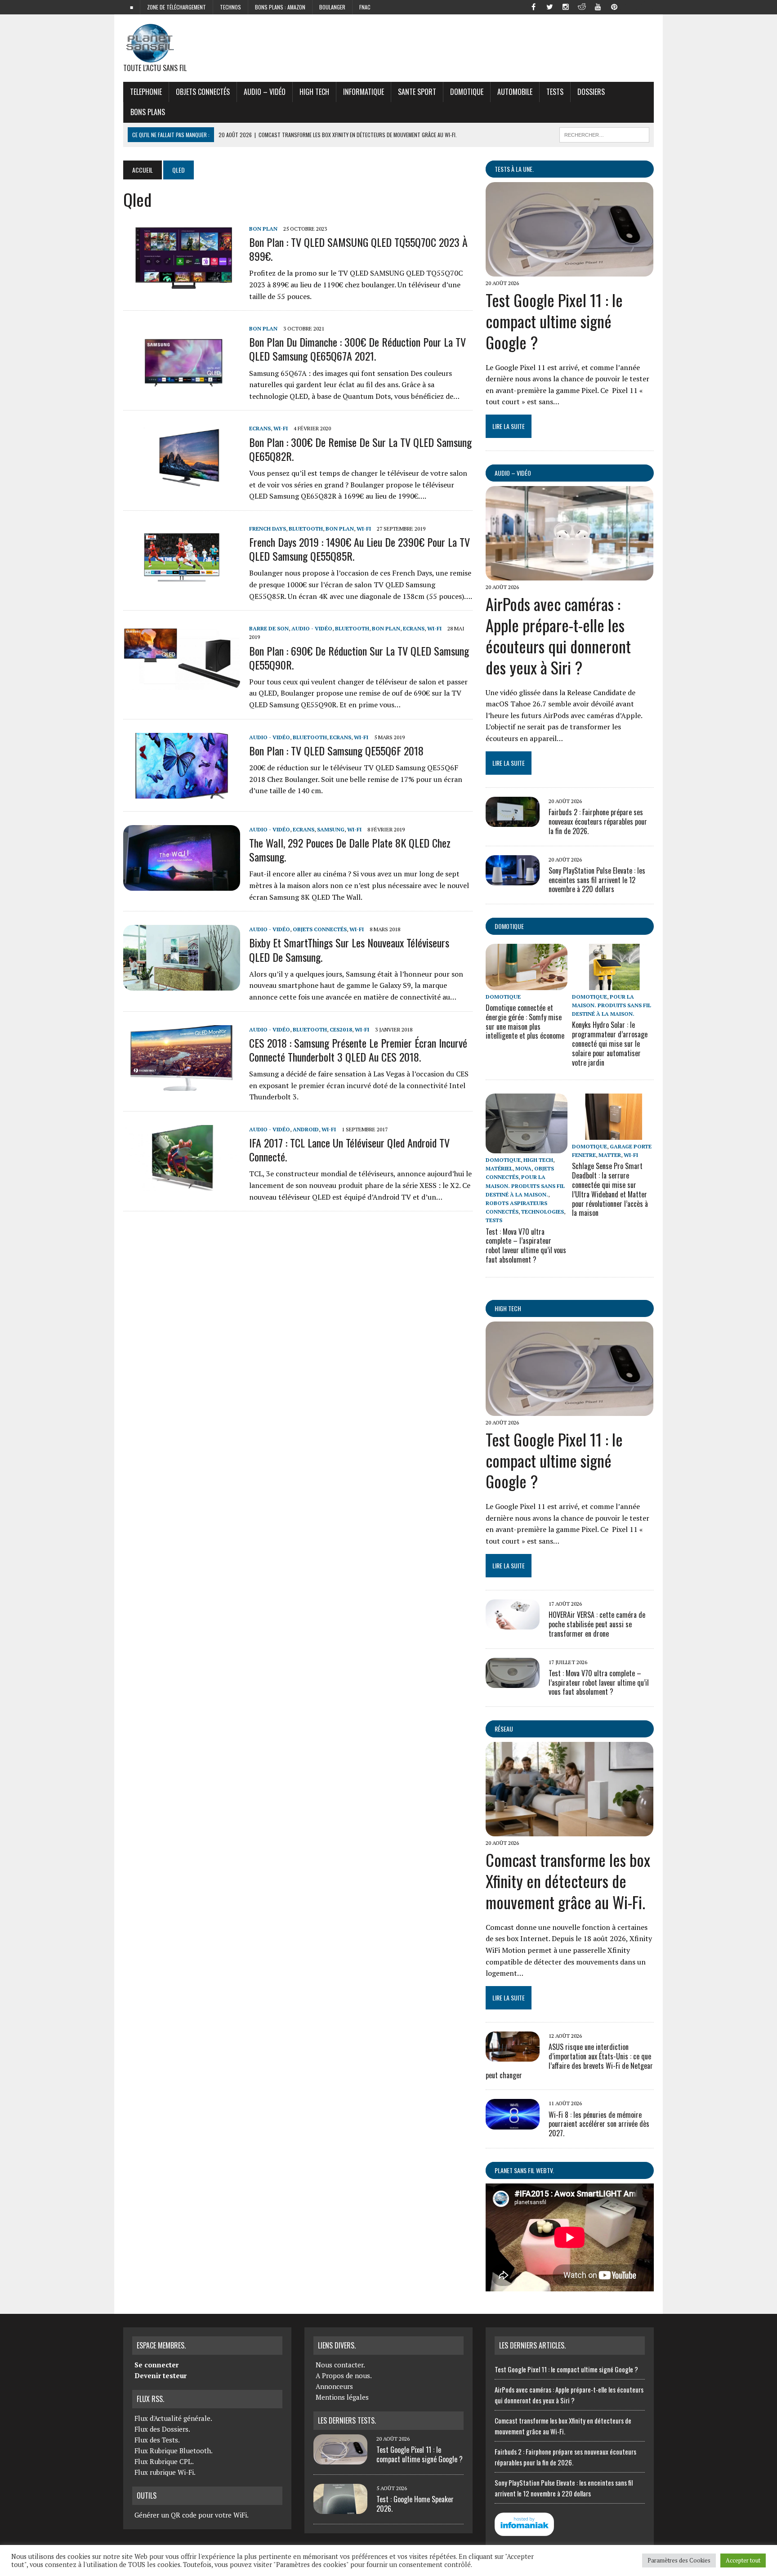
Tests (555, 92)
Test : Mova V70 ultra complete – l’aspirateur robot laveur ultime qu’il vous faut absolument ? (526, 1246)
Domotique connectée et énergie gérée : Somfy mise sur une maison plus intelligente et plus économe (525, 1022)
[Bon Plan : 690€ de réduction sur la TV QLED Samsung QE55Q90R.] (182, 684)
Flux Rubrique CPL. (164, 2461)
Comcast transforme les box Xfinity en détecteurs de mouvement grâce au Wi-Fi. (568, 1881)
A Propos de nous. (344, 2375)
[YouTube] (598, 6)
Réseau (504, 1729)
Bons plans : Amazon (280, 7)
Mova (523, 1168)
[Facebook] (533, 6)
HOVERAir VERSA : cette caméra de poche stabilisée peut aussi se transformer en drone (597, 1624)
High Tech (314, 92)
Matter (610, 1155)
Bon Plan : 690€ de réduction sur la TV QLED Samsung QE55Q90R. (359, 658)
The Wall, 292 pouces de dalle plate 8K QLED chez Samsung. (350, 850)
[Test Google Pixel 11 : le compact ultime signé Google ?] (569, 270)
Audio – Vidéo (265, 92)
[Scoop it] (647, 6)
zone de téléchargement (176, 7)
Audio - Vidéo (312, 628)
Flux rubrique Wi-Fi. (165, 2472)
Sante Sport (417, 92)
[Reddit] (582, 6)
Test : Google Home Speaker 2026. (415, 2504)
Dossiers (591, 92)
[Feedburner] (630, 6)
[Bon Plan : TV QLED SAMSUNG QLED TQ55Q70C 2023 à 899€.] (182, 284)
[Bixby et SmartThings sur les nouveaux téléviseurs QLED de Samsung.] (182, 985)
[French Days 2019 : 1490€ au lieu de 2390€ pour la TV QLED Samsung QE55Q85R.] (182, 584)
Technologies (543, 1212)
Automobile (515, 92)
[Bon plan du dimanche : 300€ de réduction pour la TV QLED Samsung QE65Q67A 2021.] (182, 384)
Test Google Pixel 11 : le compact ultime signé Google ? (554, 321)
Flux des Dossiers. (162, 2429)
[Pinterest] (614, 6)
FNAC (365, 7)
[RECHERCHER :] (604, 134)
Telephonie (146, 92)
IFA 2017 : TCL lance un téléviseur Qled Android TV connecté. (349, 1150)
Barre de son (269, 628)
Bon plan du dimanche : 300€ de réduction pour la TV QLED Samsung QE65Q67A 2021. (357, 349)
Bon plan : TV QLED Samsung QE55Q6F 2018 (336, 750)
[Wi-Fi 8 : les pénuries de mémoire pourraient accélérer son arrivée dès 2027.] (513, 2123)
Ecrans (260, 428)
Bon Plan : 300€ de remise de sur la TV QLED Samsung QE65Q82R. (360, 449)
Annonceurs (334, 2386)
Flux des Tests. (157, 2440)
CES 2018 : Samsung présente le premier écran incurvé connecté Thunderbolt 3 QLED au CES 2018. (358, 1050)
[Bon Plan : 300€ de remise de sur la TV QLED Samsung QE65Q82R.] (182, 484)
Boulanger (332, 7)
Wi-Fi (281, 428)
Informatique (364, 92)
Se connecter (156, 2365)
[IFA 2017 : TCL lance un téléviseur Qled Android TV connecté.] (182, 1185)
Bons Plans (148, 112)
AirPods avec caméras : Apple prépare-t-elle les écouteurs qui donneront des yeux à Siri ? (558, 635)
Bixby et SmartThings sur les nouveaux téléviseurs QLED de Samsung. (349, 949)
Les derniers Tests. (347, 2420)
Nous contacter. (340, 2365)
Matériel (499, 1168)
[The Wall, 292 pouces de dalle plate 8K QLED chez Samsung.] (182, 885)
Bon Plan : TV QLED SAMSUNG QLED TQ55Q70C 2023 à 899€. (358, 249)
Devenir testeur (161, 2375)
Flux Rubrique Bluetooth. (174, 2451)
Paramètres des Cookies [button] (679, 2560)
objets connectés (203, 92)
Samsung (331, 829)
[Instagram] (566, 6)
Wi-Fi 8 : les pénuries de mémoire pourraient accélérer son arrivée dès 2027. (599, 2124)
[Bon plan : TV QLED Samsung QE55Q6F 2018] (182, 792)
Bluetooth (306, 529)
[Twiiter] (549, 6)
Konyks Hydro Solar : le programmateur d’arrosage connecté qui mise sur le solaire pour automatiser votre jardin (610, 1043)
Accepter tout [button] (743, 2560)
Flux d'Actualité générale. (173, 2418)
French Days (268, 529)
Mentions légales (342, 2397)
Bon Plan (263, 229)
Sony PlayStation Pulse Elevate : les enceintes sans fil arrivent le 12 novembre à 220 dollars (597, 880)
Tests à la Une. (514, 169)
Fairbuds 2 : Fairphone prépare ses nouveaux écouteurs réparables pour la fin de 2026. (598, 821)
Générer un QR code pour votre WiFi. (192, 2515)
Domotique (467, 92)
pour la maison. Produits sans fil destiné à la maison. (612, 1005)
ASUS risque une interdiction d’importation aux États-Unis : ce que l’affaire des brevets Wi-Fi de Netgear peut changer (569, 2061)
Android (306, 1129)
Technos (230, 7)
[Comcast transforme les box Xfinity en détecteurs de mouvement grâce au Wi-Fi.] (569, 1830)
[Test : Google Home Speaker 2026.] (340, 2509)
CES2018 (341, 1029)
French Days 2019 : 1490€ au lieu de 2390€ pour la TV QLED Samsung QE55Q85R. (359, 549)
